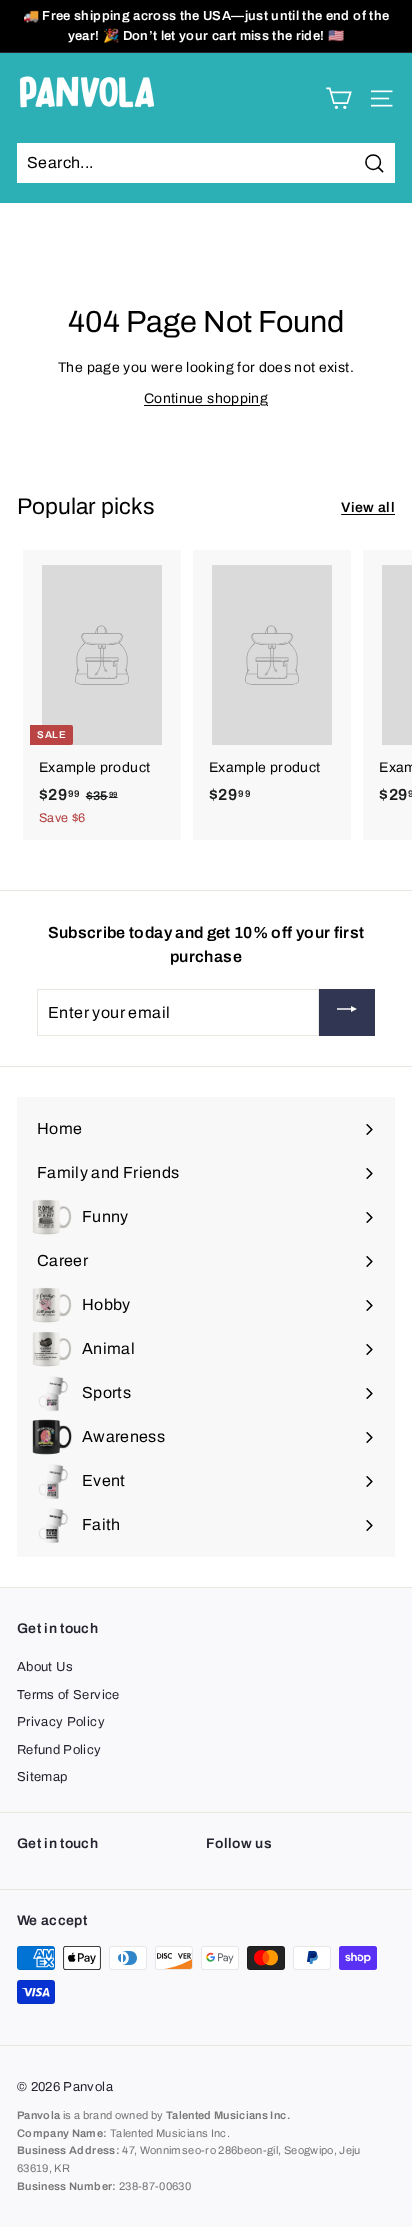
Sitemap (42, 1777)
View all (368, 507)
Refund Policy (59, 1750)
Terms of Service (68, 1695)
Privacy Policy (61, 1722)
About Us (45, 1667)
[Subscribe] (347, 1012)
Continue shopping (206, 398)
